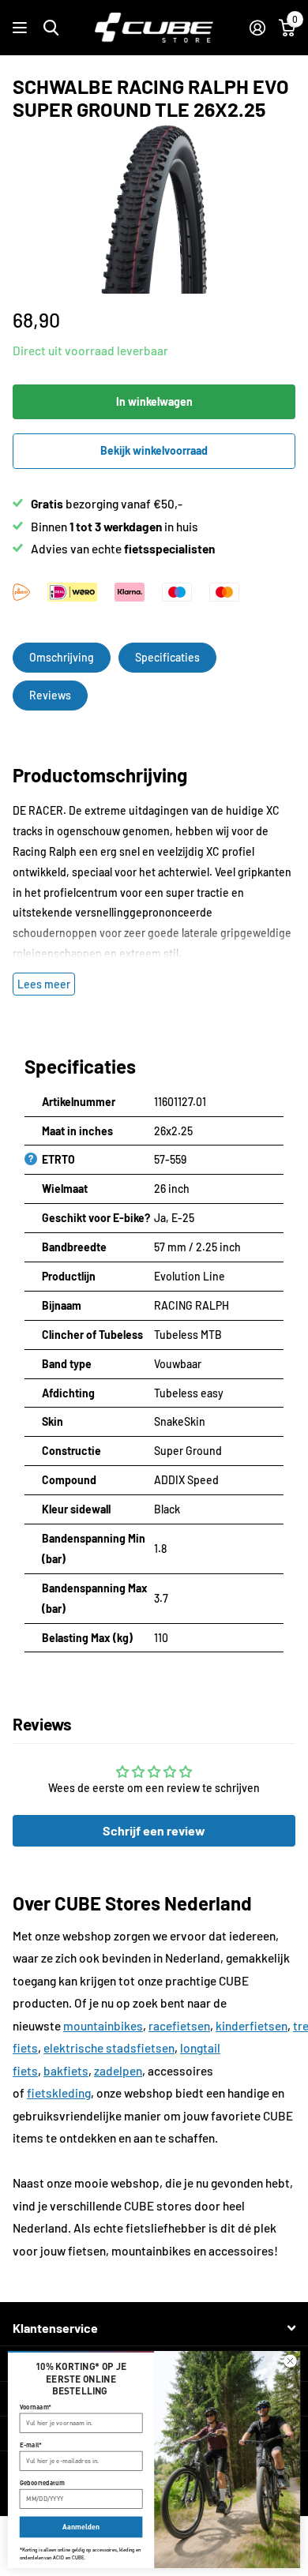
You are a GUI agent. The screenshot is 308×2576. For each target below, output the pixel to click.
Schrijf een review (154, 1830)
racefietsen (179, 2026)
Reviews (50, 695)
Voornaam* (36, 2406)
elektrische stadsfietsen (109, 2048)
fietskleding (59, 2093)
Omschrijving (62, 657)
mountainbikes (103, 2026)
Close (154, 2329)
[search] (51, 28)
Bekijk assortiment (22, 28)
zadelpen (118, 2071)
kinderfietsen (252, 2026)
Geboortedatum (42, 2483)
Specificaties (167, 657)
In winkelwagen (154, 401)
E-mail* (31, 2445)
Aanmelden (81, 2527)
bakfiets (66, 2071)
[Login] (257, 28)
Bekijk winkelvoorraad (154, 450)
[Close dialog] (290, 2361)
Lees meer (44, 984)
